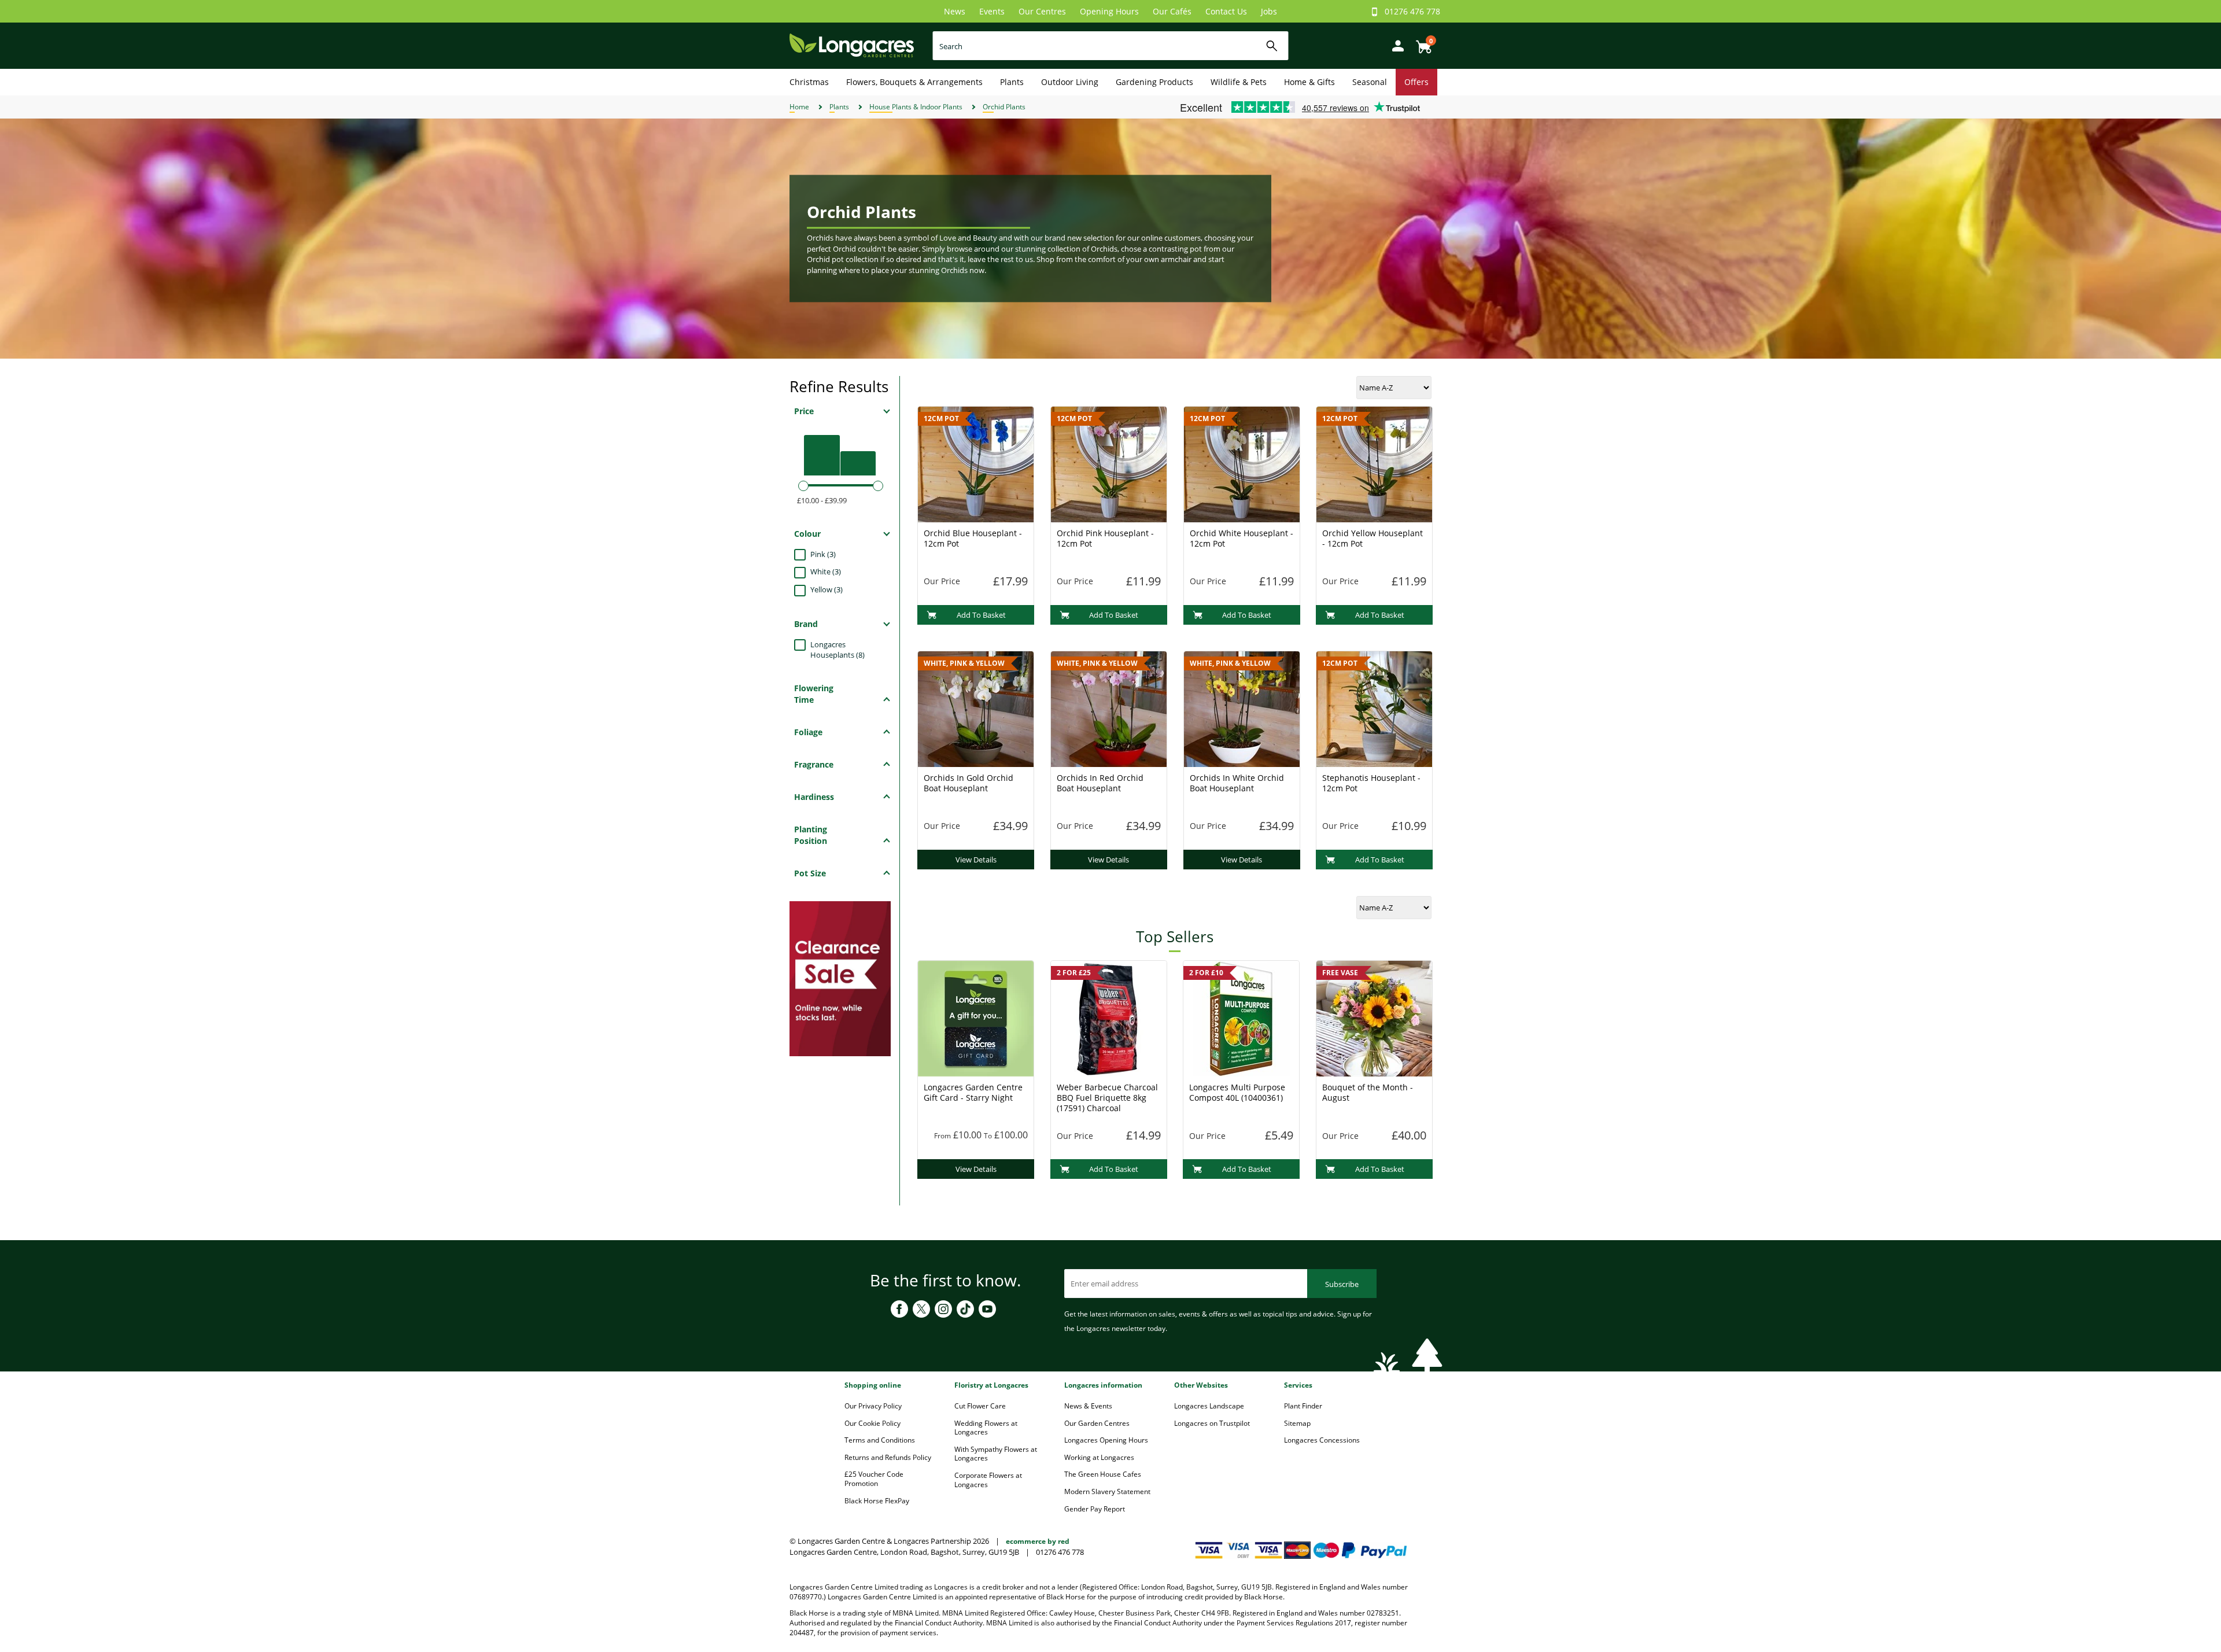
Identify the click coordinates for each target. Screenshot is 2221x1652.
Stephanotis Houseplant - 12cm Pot (1371, 783)
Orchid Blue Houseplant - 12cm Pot (973, 538)
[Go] (1272, 46)
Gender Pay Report (1095, 1509)
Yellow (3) (827, 589)
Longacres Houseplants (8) (838, 650)
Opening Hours (1109, 11)
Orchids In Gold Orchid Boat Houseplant (969, 783)
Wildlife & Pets (1239, 82)
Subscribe (1342, 1284)
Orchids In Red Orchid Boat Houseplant (1100, 783)
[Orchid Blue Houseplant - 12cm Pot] (976, 463)
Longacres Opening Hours (1106, 1440)
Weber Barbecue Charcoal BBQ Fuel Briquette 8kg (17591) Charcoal (1107, 1098)
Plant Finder (1303, 1406)
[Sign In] (1395, 45)
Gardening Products (1154, 82)
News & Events (1088, 1406)
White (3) (826, 571)
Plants (1012, 82)
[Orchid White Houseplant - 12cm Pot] (1242, 463)
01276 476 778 (1412, 11)
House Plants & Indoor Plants (916, 107)
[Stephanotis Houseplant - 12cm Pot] (1374, 708)
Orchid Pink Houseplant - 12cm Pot (1105, 538)
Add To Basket (981, 615)
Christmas (809, 82)
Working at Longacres (1099, 1457)
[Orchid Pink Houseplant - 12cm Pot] (1109, 463)
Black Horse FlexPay (877, 1501)
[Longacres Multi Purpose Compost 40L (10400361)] (1241, 1017)
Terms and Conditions (880, 1440)
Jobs (1269, 11)
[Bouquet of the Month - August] (1374, 1017)
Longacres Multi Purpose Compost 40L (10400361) (1237, 1092)
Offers (1416, 82)
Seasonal (1370, 82)
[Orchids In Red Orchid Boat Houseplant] (1109, 708)
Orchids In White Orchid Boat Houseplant (1237, 783)
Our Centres (1042, 11)
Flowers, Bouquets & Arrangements (914, 82)
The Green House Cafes (1103, 1474)
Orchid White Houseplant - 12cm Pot (1242, 538)
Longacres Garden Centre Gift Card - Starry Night (973, 1092)
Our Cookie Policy (872, 1423)
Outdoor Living (1070, 82)
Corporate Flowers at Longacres (988, 1480)
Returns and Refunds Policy (888, 1457)
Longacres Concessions (1322, 1440)
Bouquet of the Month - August (1368, 1092)
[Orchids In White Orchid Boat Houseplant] (1242, 708)
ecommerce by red (1038, 1541)
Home (799, 107)
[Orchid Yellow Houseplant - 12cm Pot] (1374, 463)
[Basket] (1421, 43)
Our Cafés (1172, 11)
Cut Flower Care (980, 1406)
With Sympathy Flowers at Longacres (996, 1454)
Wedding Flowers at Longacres (986, 1428)
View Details (976, 860)
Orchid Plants (1004, 107)
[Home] (852, 45)
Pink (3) (823, 554)
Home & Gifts (1309, 82)
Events (992, 11)
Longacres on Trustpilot (1212, 1423)
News (955, 11)
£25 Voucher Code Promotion (874, 1479)
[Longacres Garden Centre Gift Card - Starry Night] (976, 1017)
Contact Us (1226, 11)
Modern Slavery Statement (1107, 1491)
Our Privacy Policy (873, 1406)
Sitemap (1297, 1423)
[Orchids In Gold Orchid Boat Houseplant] (976, 708)
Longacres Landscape (1209, 1406)
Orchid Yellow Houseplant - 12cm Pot (1373, 538)
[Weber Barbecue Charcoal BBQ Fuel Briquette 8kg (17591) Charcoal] (1109, 1017)
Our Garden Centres (1097, 1423)
